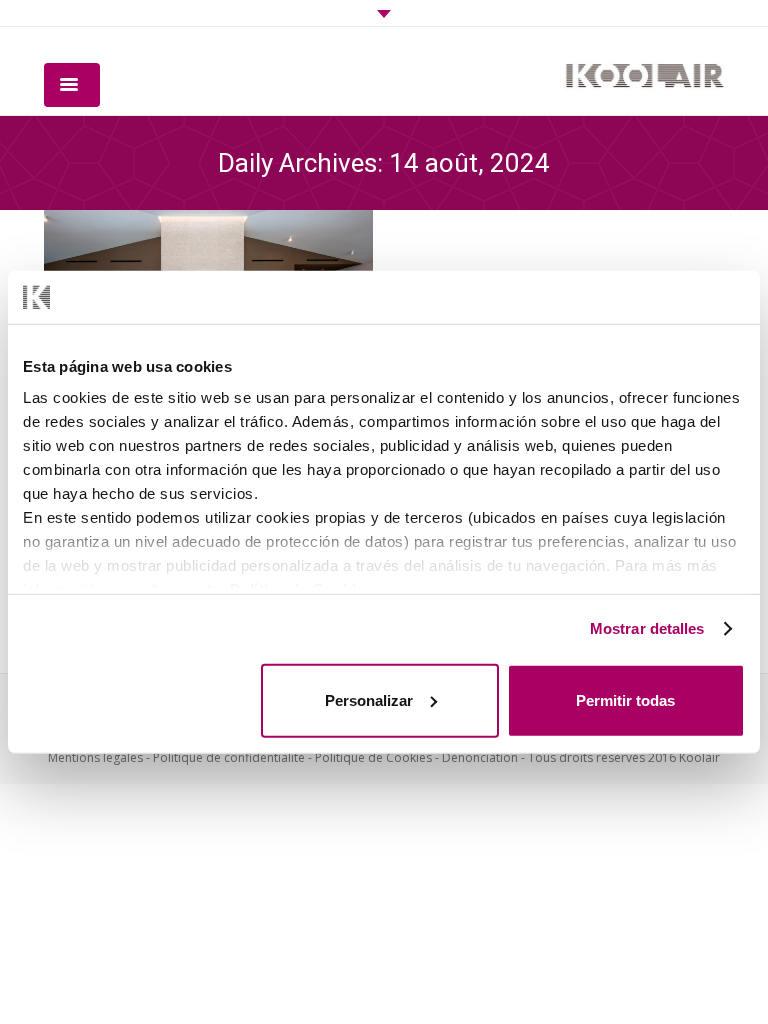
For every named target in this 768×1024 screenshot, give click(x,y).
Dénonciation (480, 757)
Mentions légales (95, 757)
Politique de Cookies (373, 757)
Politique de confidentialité (229, 757)
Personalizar (369, 699)
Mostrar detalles (647, 628)
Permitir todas (625, 699)
